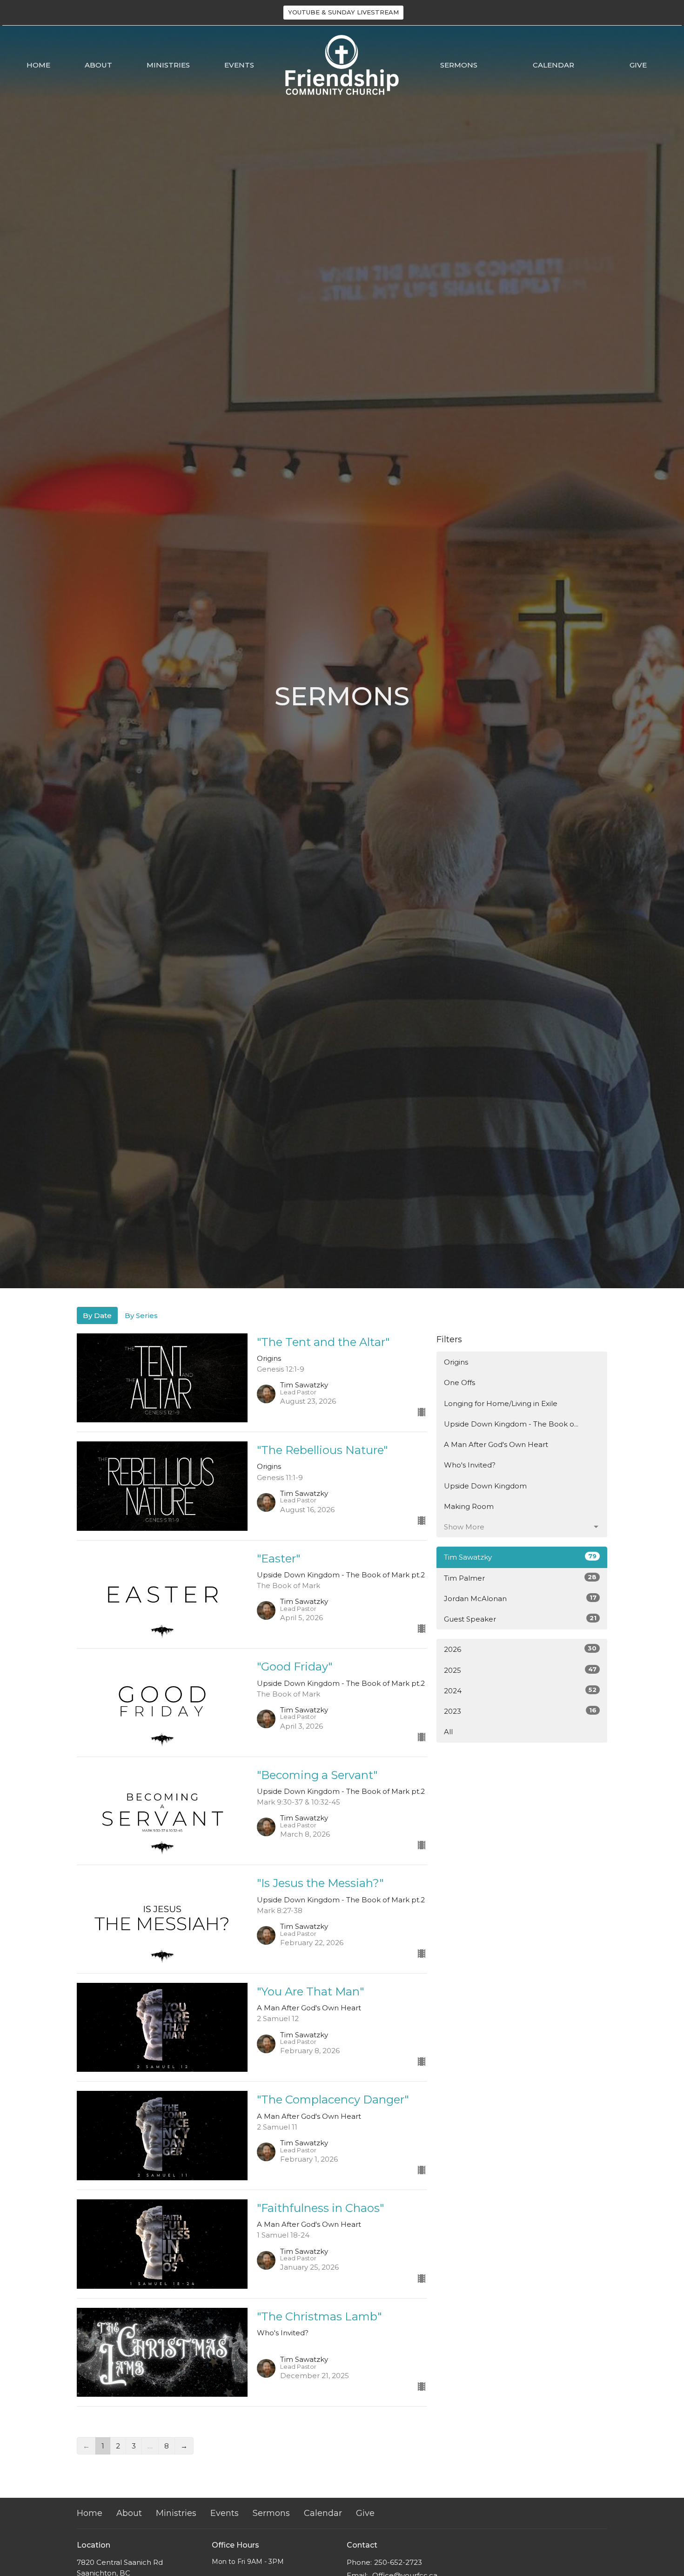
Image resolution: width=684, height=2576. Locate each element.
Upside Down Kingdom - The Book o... (511, 1424)
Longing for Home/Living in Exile (501, 1403)
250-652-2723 (398, 2562)
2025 (520, 1670)
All (448, 1732)
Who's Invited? (470, 1465)
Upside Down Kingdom (485, 1486)
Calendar (553, 65)
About (98, 65)
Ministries (168, 65)
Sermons (459, 65)
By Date (97, 1315)
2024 (520, 1690)
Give (638, 65)
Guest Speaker (520, 1619)
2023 (520, 1711)
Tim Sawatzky (520, 1557)
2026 (520, 1649)
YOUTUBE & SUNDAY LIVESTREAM (343, 12)
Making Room (469, 1506)
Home (38, 65)
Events (239, 65)
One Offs (459, 1383)
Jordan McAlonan (520, 1598)
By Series (141, 1315)
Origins (456, 1362)
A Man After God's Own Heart (496, 1444)
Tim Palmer (520, 1578)
